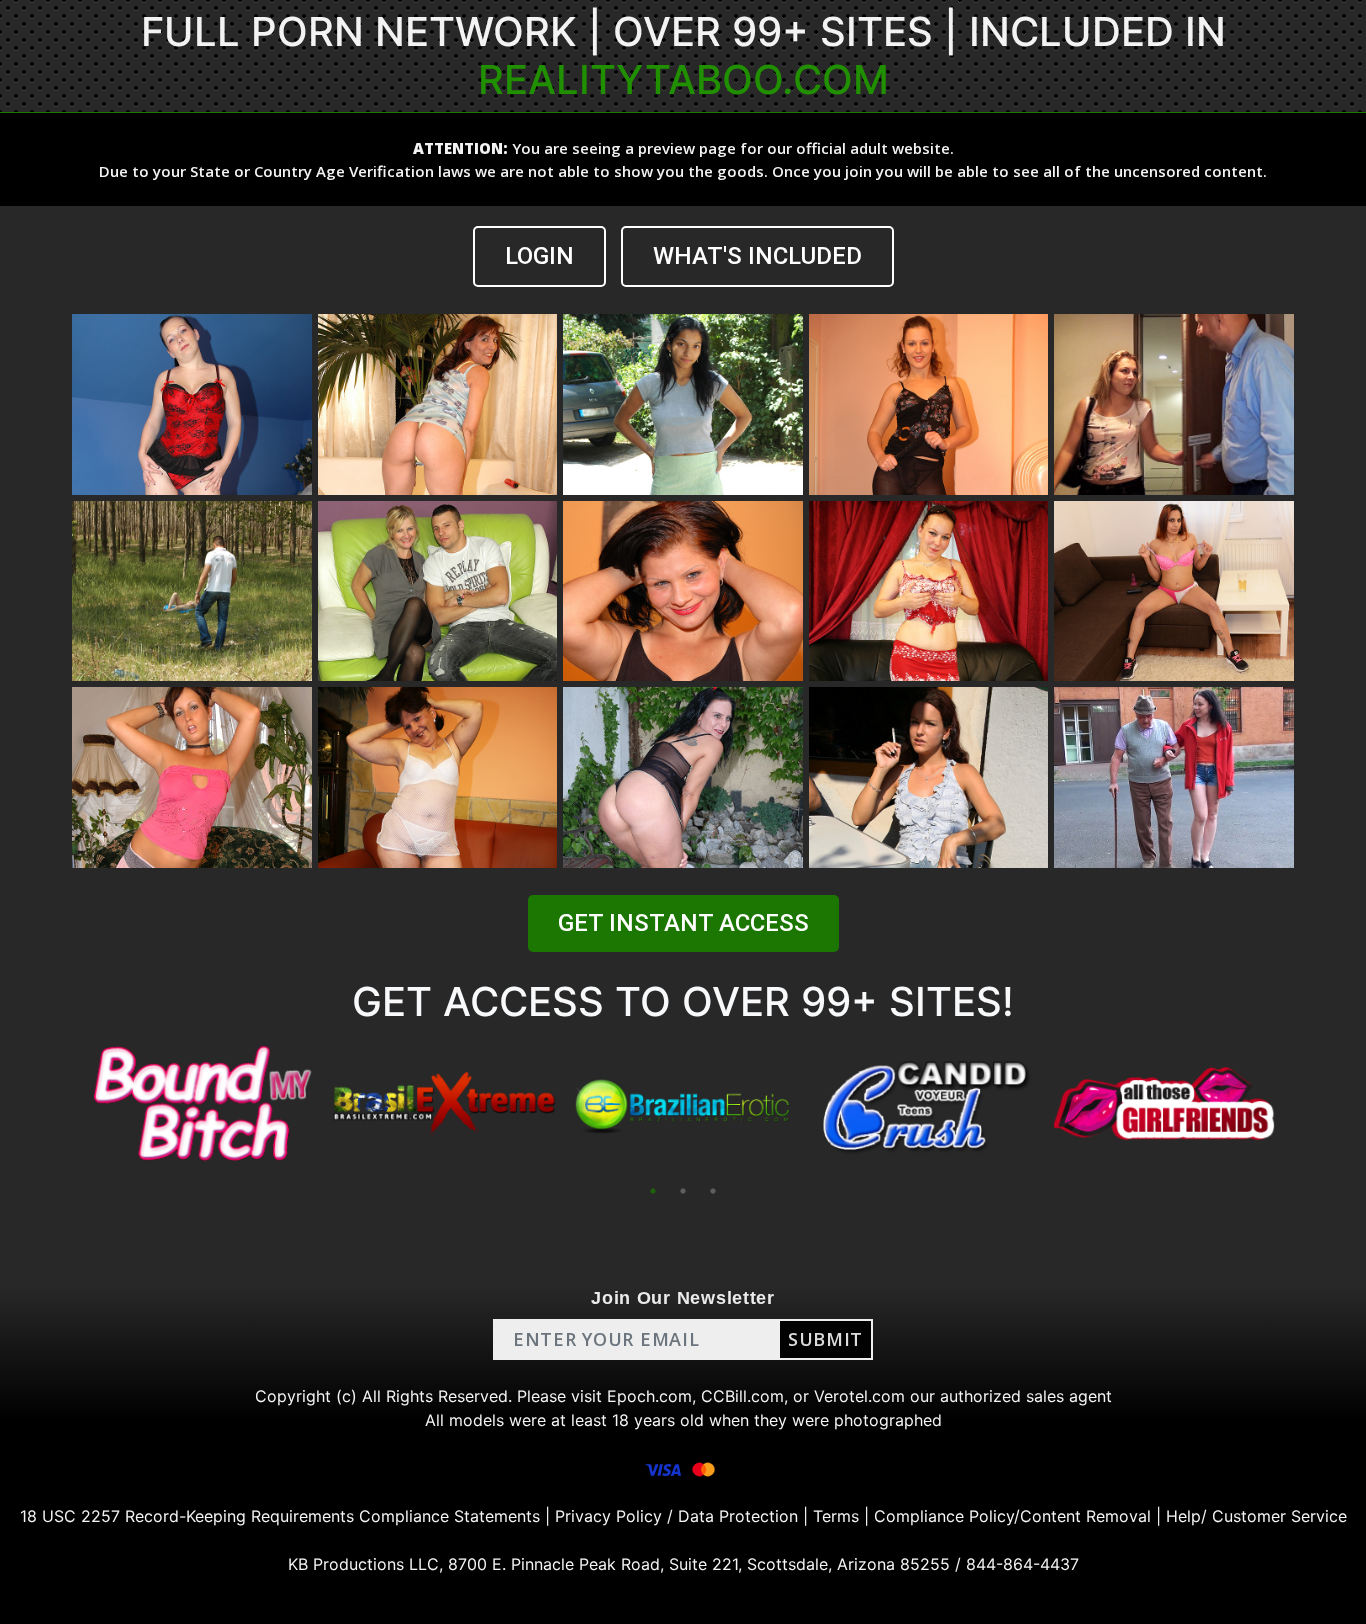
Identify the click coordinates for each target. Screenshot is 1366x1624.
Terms (836, 1516)
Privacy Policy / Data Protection (676, 1516)
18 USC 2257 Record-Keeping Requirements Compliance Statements (280, 1516)
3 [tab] (713, 1191)
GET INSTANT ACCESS (683, 923)
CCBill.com (742, 1396)
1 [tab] (653, 1191)
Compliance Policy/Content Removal (1012, 1516)
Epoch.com (649, 1396)
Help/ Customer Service (1256, 1516)
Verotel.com (859, 1396)
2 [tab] (683, 1191)
